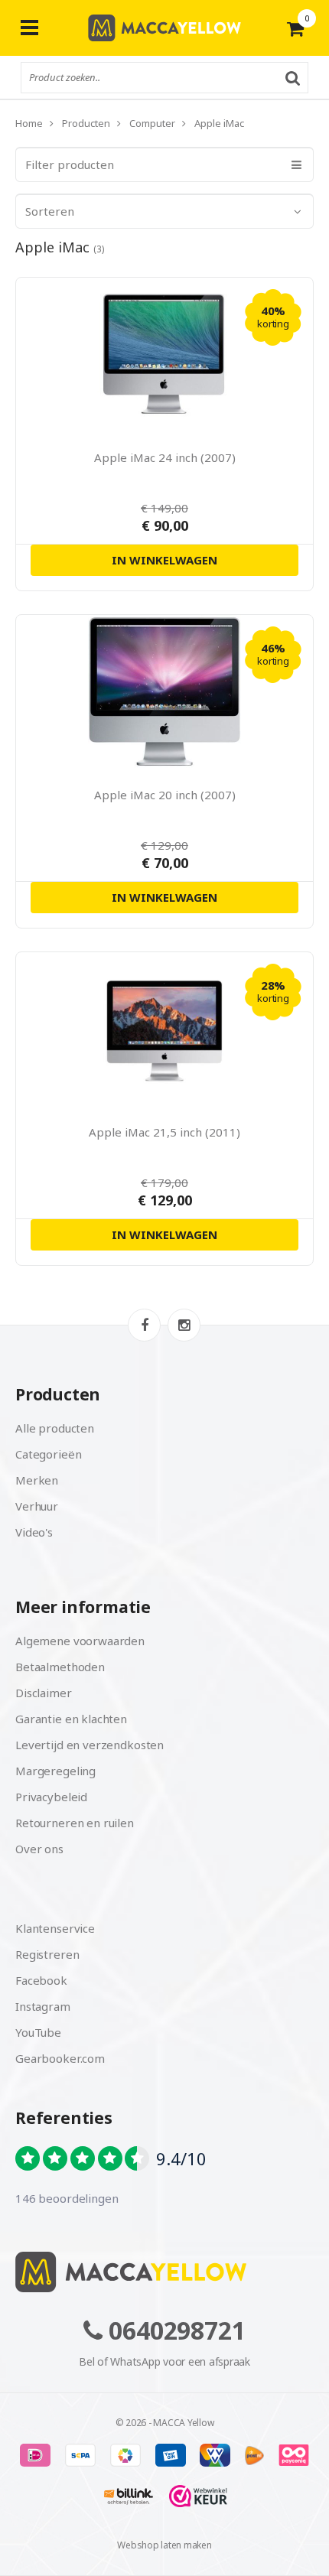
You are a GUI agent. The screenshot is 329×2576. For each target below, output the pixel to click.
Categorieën (48, 1454)
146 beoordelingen (67, 2198)
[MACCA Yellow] (164, 28)
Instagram (43, 2006)
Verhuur (37, 1506)
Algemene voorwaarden (80, 1641)
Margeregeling (55, 1771)
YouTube (38, 2032)
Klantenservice (55, 1928)
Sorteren (50, 211)
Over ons (39, 1849)
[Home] (164, 2272)
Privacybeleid (51, 1797)
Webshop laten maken (164, 2545)
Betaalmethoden (60, 1667)
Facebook (41, 1980)
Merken (37, 1480)
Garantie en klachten (71, 1719)
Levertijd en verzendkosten (90, 1745)
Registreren (47, 1954)
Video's (34, 1532)
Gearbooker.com (60, 2058)
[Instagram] (184, 1325)
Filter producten (70, 164)
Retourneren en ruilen (75, 1823)
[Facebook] (144, 1325)
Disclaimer (44, 1693)
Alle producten (55, 1428)
